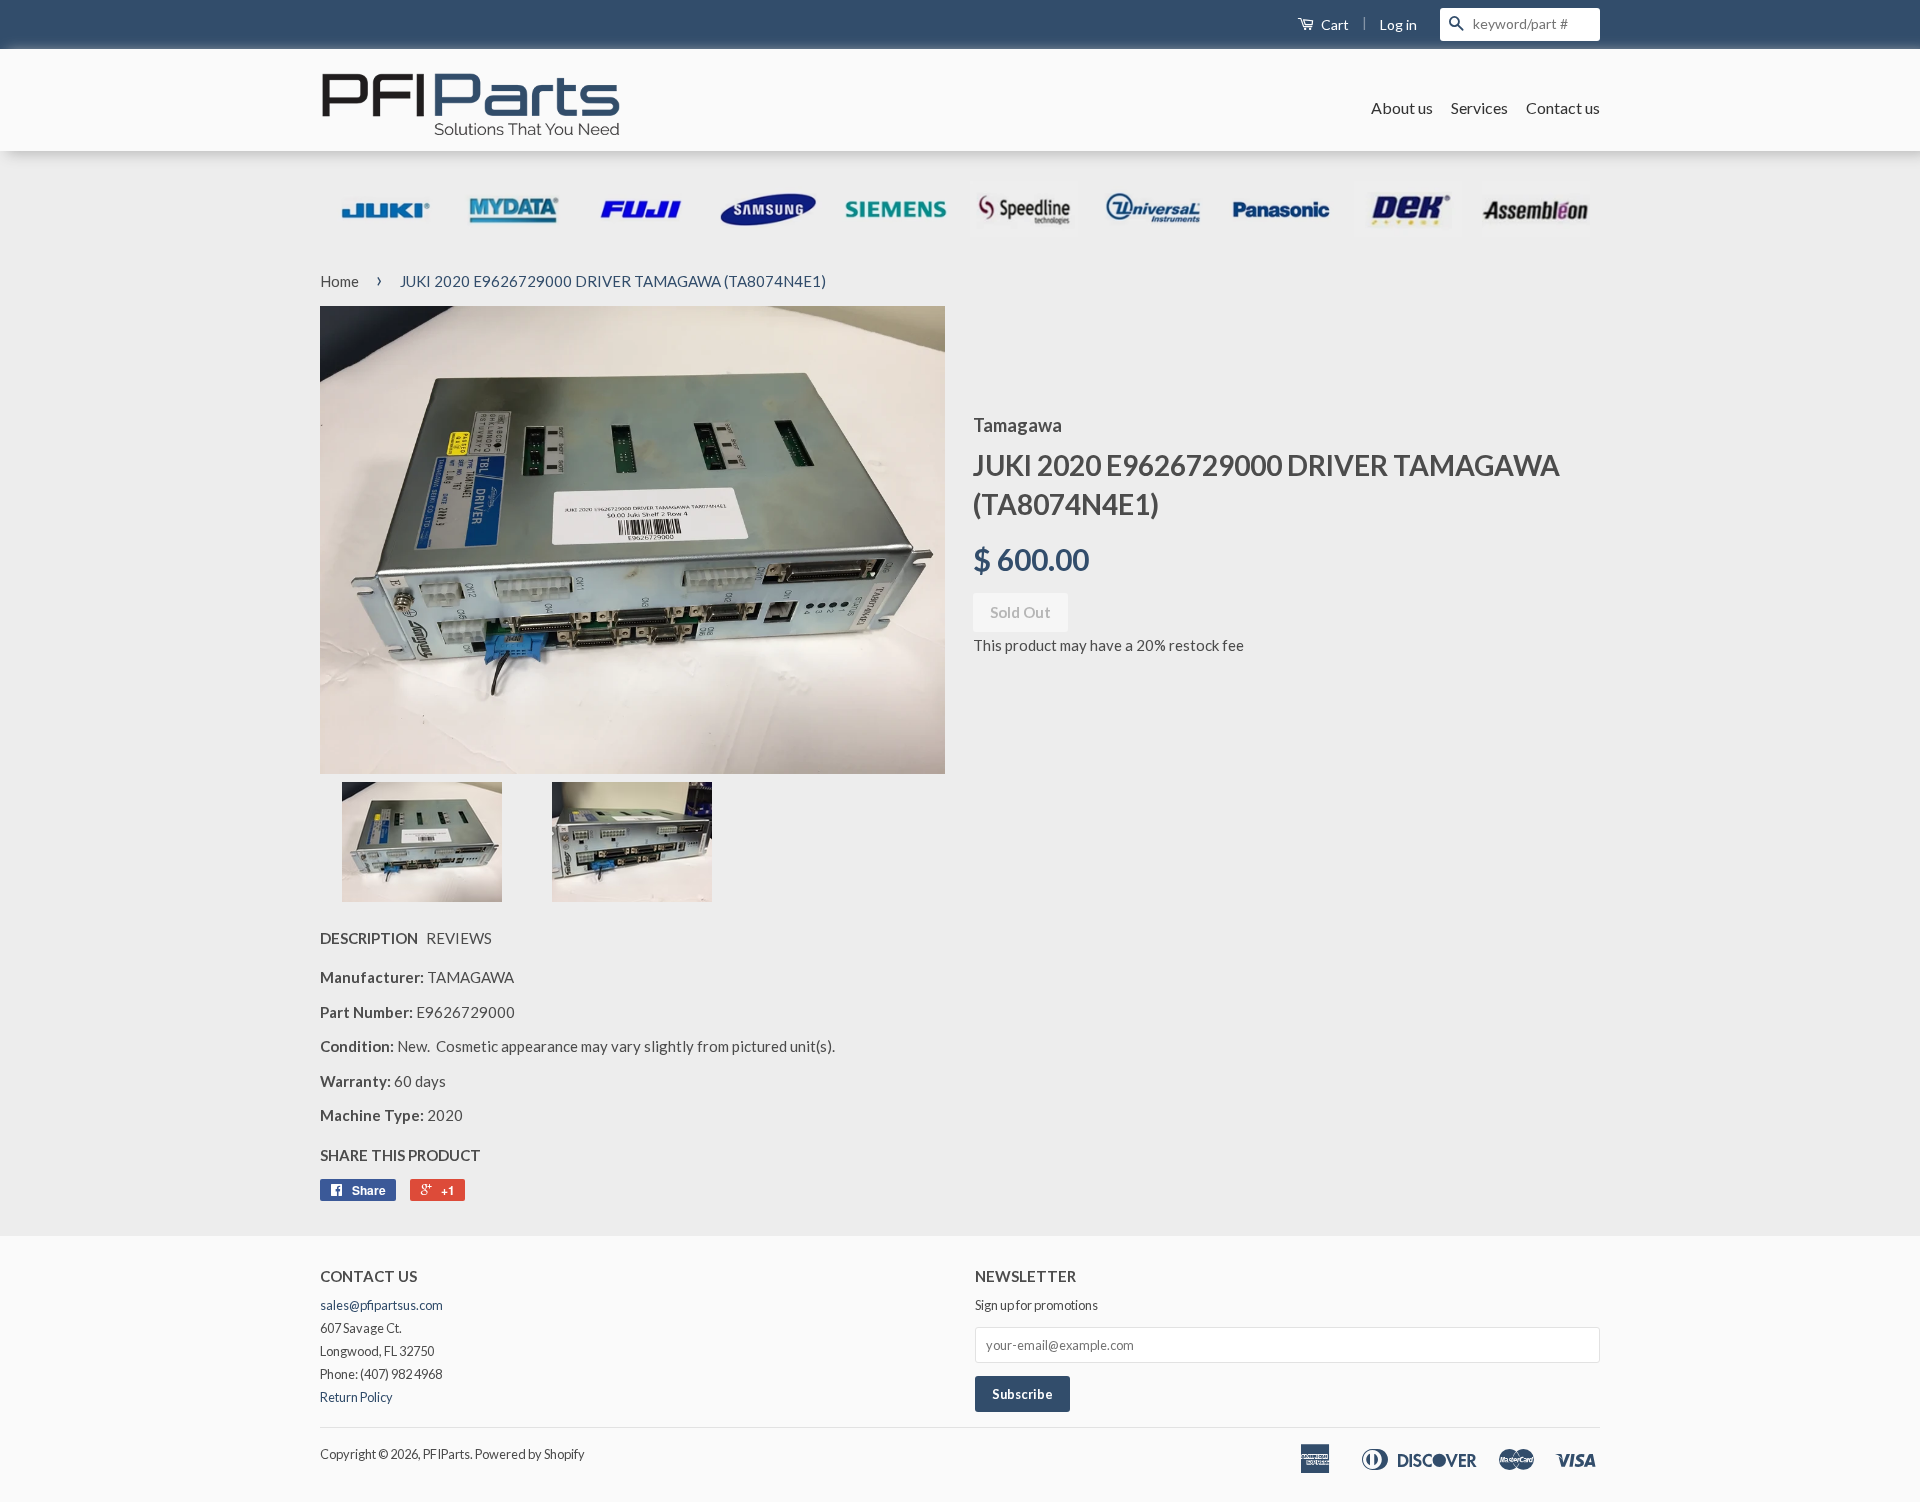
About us (1402, 107)
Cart (1333, 24)
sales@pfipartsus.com (381, 1305)
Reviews (459, 938)
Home (339, 281)
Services (1479, 107)
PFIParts (446, 1454)
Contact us (1563, 107)
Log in (1398, 24)
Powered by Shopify (530, 1454)
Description (369, 938)
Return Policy (356, 1397)
